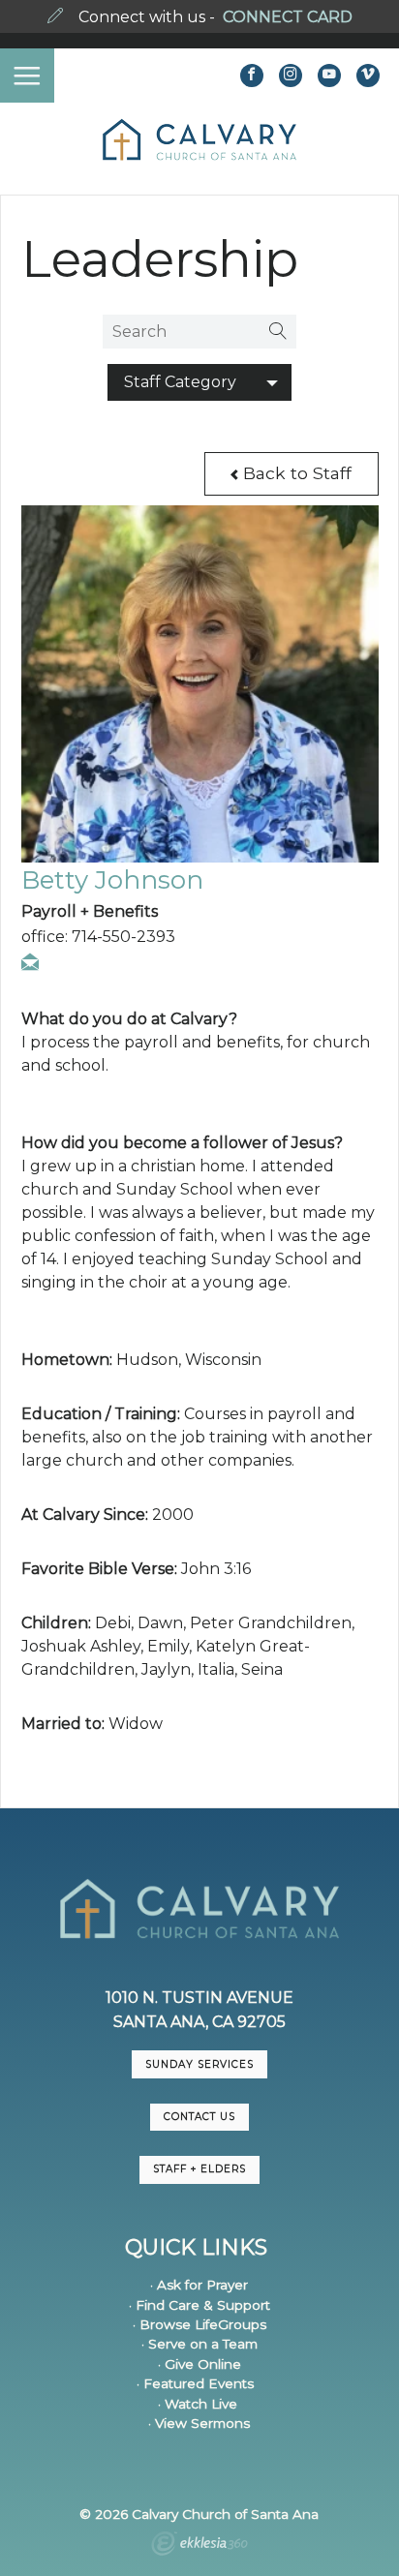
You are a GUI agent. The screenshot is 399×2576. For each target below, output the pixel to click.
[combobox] (199, 382)
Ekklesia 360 (199, 2546)
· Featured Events (195, 2383)
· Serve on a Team (199, 2344)
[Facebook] (252, 76)
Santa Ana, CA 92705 (199, 2022)
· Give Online (199, 2364)
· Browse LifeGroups (199, 2324)
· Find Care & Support (199, 2305)
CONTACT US (199, 2117)
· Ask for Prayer (199, 2285)
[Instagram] (291, 76)
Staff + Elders (199, 2169)
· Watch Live (198, 2404)
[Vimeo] (368, 76)
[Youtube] (329, 76)
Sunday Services (199, 2064)
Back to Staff (295, 473)
